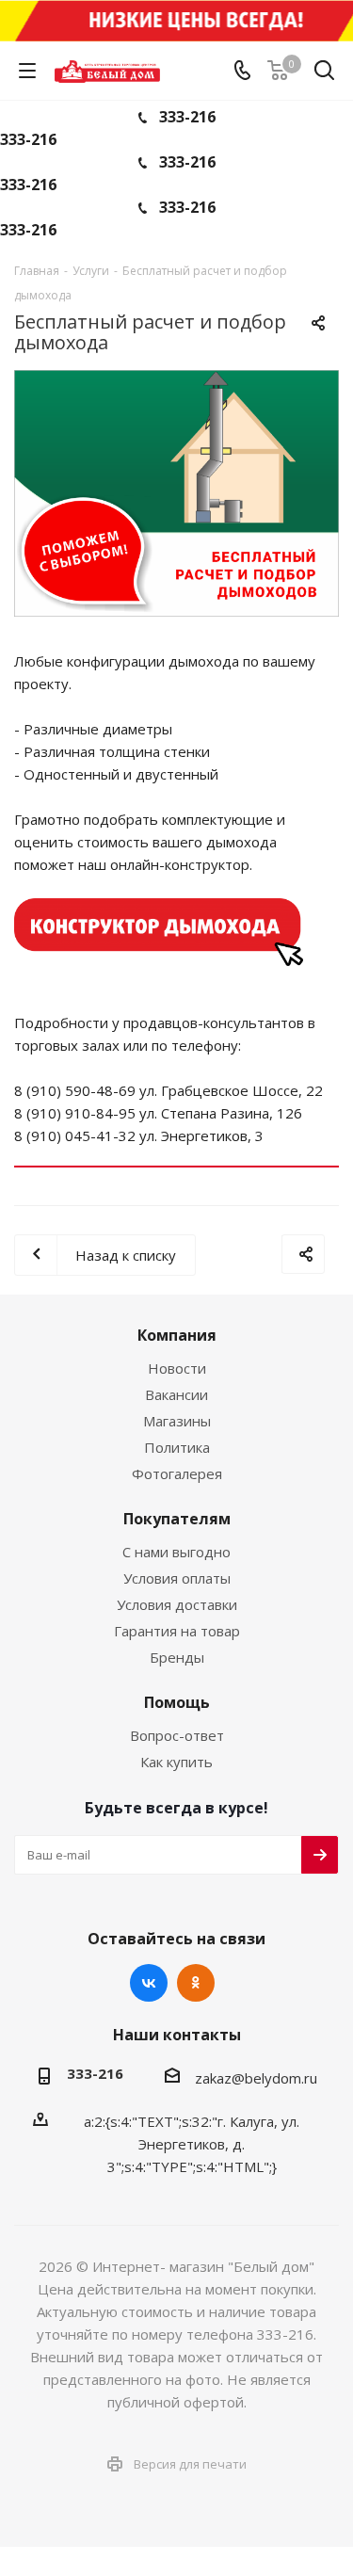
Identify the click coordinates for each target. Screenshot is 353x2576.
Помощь (177, 1702)
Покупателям (177, 1519)
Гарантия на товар (177, 1631)
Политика (177, 1447)
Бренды (177, 1657)
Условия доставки (177, 1604)
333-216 (187, 117)
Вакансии (176, 1394)
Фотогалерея (177, 1473)
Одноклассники (196, 1983)
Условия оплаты (177, 1578)
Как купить (176, 1762)
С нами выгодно (176, 1552)
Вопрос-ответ (177, 1735)
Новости (177, 1368)
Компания (177, 1335)
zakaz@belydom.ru (256, 2078)
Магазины (177, 1421)
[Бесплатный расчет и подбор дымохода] (176, 493)
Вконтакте (149, 1983)
